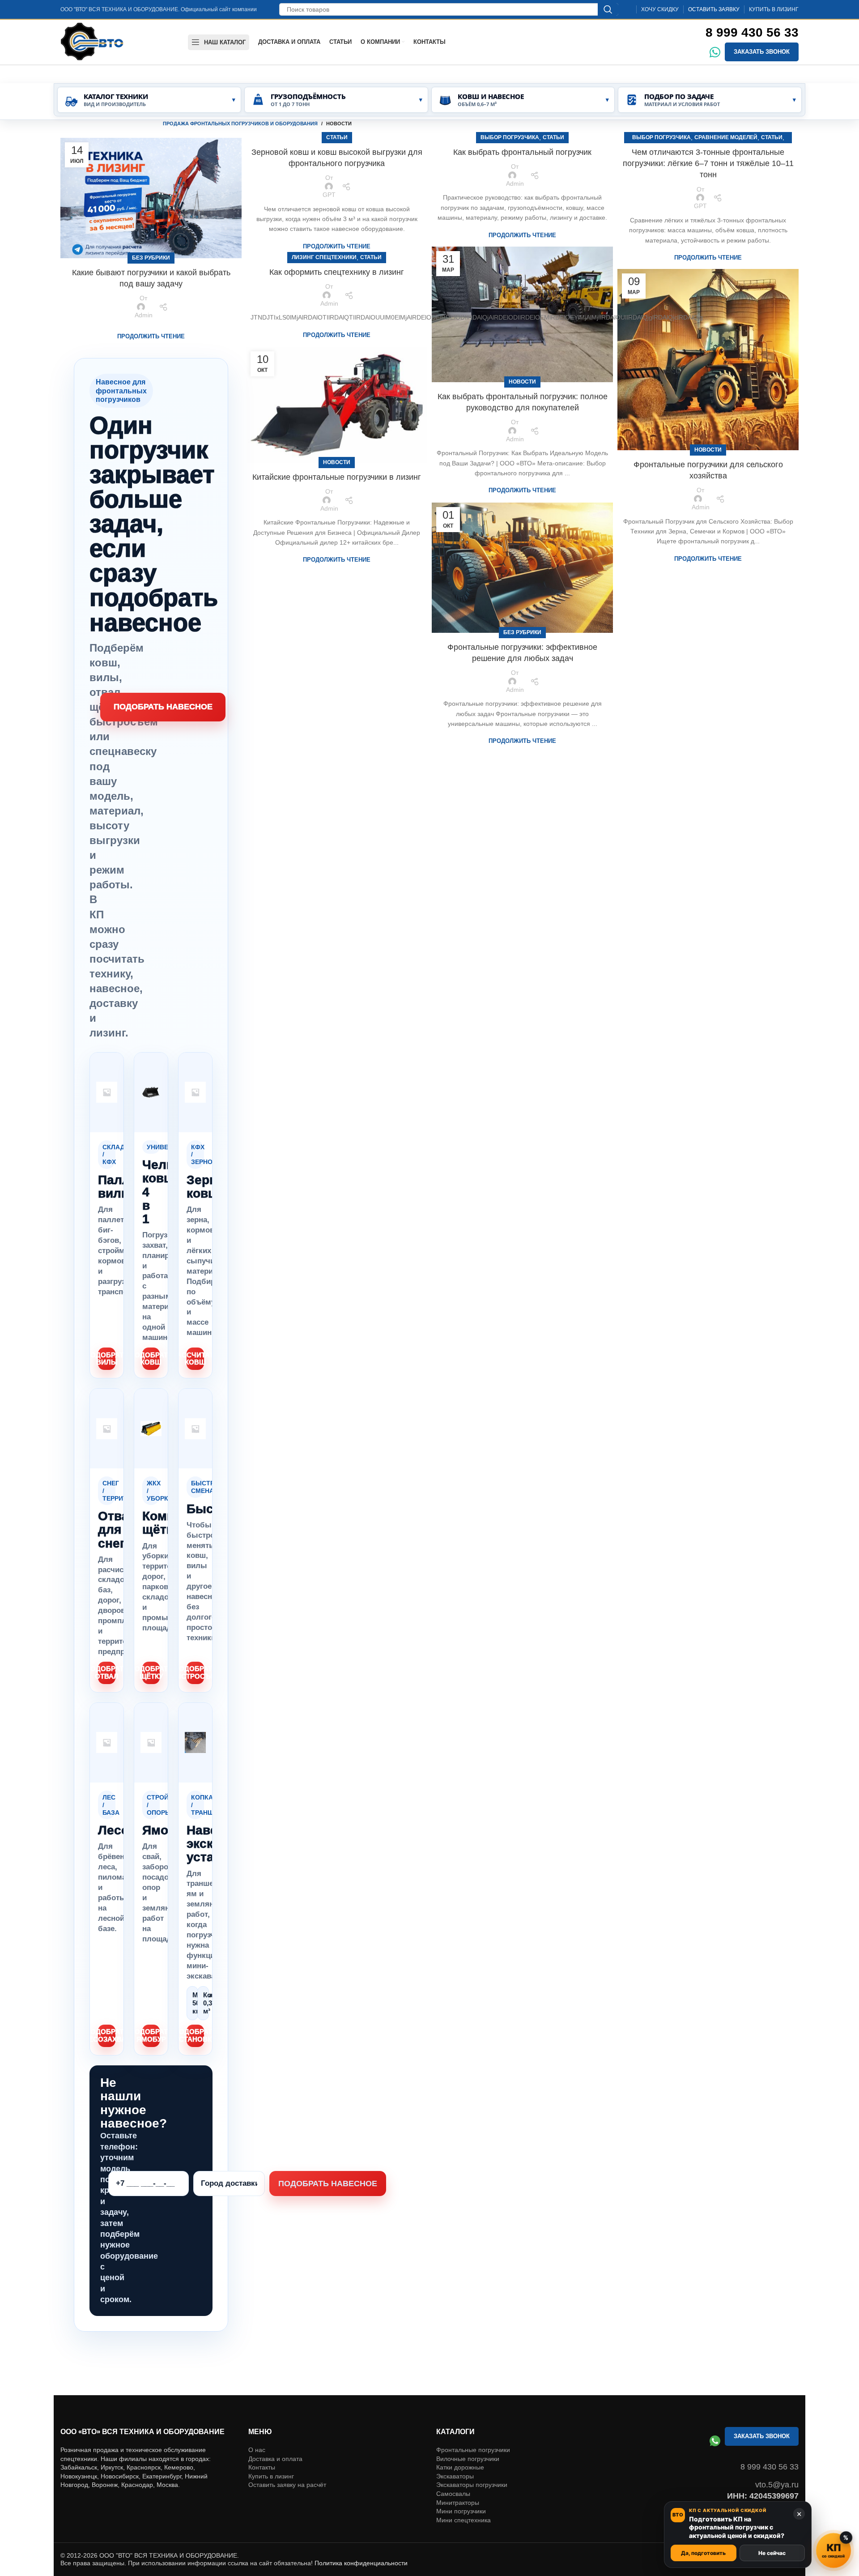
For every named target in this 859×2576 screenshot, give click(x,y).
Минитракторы (458, 2503)
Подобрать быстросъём (195, 1672)
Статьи (337, 137)
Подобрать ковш (151, 1359)
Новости (522, 382)
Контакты (262, 2467)
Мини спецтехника (464, 2520)
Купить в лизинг (271, 2476)
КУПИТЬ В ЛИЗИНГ (774, 9)
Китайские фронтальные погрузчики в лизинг (337, 477)
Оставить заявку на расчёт (287, 2485)
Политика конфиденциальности (361, 2563)
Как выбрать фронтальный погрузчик (522, 152)
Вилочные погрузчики (468, 2459)
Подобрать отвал (107, 1672)
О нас (257, 2450)
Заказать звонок (762, 52)
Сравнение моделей (726, 137)
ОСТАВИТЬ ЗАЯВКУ (714, 9)
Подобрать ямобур (151, 2035)
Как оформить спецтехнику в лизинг (337, 272)
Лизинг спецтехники (324, 257)
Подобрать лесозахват (107, 2035)
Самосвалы (453, 2494)
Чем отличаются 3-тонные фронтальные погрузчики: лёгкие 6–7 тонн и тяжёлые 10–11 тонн (708, 163)
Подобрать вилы (107, 1359)
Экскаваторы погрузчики (472, 2485)
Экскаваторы (455, 2476)
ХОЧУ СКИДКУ (660, 9)
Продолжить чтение (151, 336)
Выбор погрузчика (510, 137)
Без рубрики (151, 258)
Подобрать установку (195, 2035)
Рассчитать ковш (195, 1359)
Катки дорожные (460, 2467)
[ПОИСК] (608, 9)
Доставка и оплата (275, 2459)
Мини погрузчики (461, 2511)
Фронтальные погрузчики (473, 2450)
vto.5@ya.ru (777, 2485)
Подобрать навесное (163, 707)
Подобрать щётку (151, 1672)
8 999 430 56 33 (752, 32)
